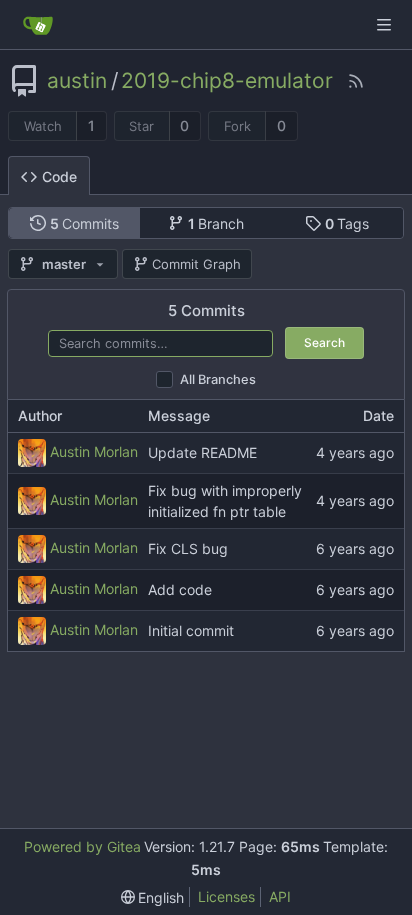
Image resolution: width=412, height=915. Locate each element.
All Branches (218, 379)
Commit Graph (196, 264)
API (280, 896)
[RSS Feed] (356, 81)
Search (324, 342)
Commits (85, 223)
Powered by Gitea (82, 846)
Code (59, 176)
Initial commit (191, 631)
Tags (347, 223)
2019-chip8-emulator (227, 81)
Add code (180, 590)
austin (77, 81)
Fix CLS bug (188, 549)
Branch (216, 223)
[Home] (38, 25)
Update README (202, 452)
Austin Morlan (94, 450)
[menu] (153, 897)
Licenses (226, 896)
